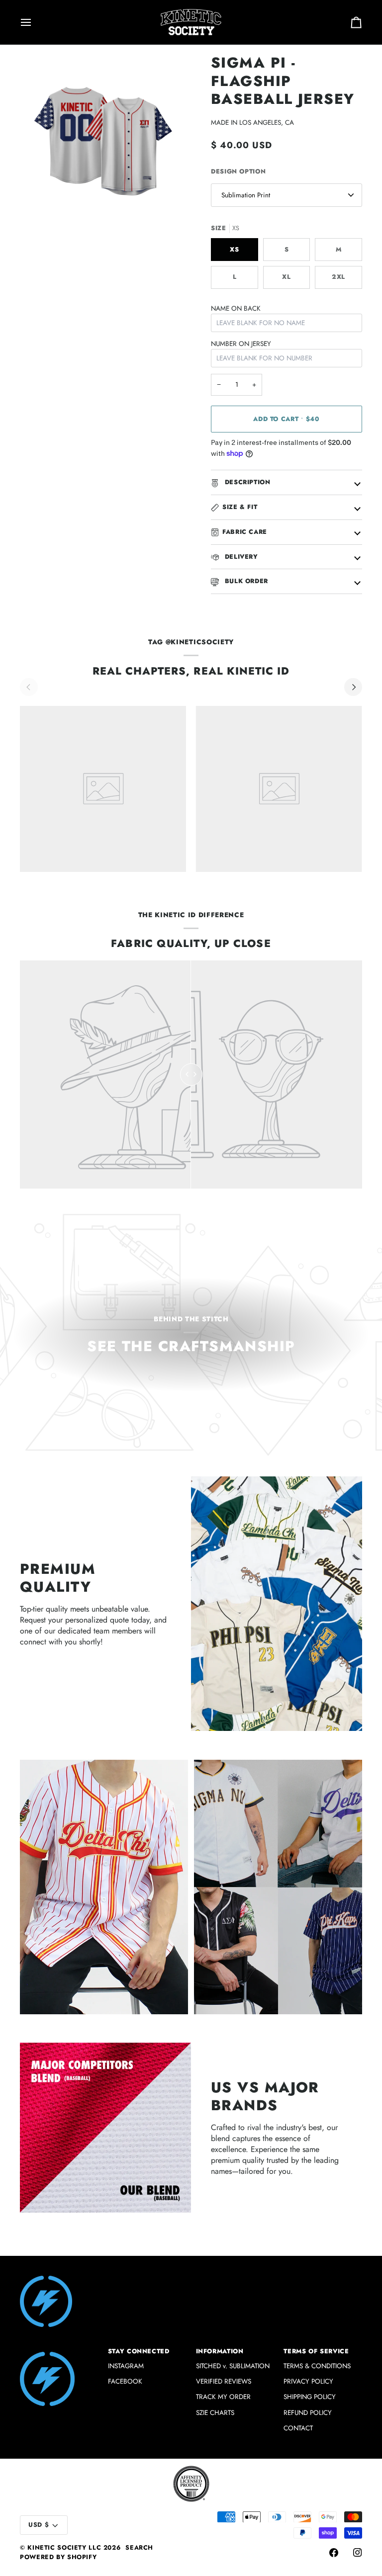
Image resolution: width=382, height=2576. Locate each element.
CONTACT (298, 2428)
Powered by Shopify (58, 2557)
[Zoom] (39, 206)
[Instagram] (358, 2553)
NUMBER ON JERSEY (241, 344)
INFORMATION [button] (220, 2351)
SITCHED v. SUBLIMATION (233, 2366)
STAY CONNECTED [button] (139, 2351)
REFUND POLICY (308, 2413)
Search (139, 2548)
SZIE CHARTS (215, 2413)
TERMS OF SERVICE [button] (316, 2351)
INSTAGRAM (126, 2366)
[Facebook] (334, 2553)
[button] (59, 2349)
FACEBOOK (125, 2381)
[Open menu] (35, 22)
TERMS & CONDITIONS (317, 2366)
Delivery (240, 557)
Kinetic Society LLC (64, 2548)
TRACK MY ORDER (223, 2397)
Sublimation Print (246, 195)
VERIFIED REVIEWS (224, 2381)
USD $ (39, 2525)
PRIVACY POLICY (308, 2381)
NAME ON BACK (236, 308)
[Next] (353, 687)
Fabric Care (245, 532)
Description (246, 482)
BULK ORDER (245, 581)
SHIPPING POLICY (310, 2397)
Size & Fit (240, 507)
